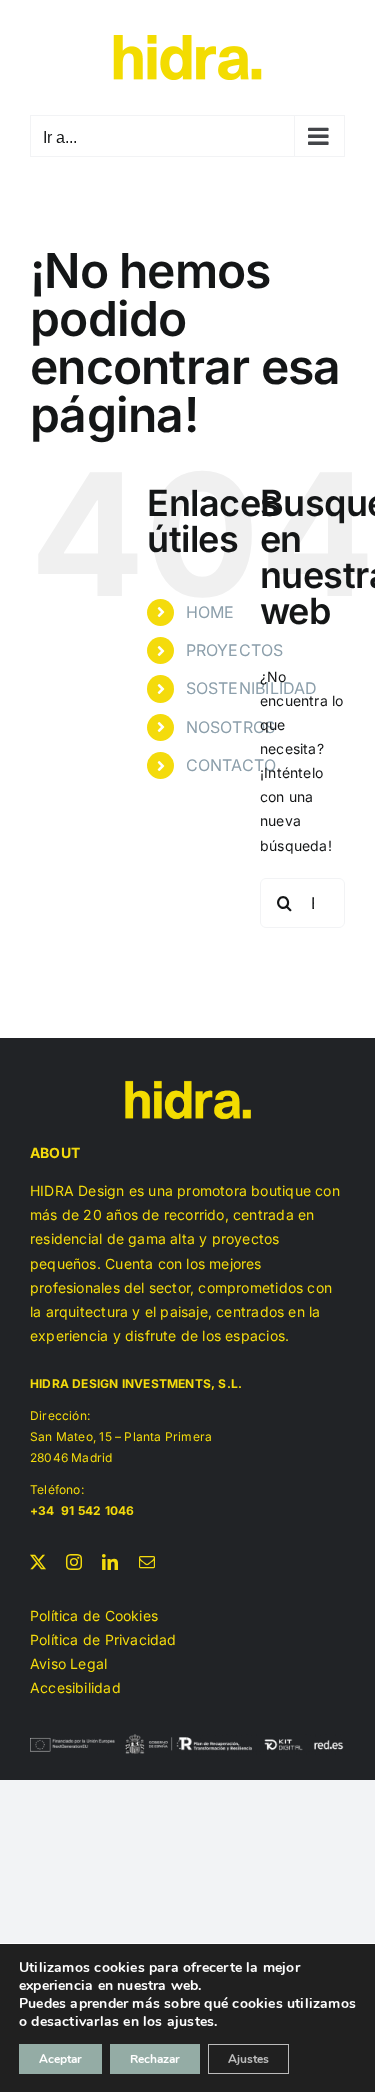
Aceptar (60, 2059)
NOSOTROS (231, 727)
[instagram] (74, 1562)
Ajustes (248, 2059)
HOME (210, 612)
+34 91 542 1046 (84, 1510)
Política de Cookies (94, 1615)
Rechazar (155, 2059)
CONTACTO (231, 765)
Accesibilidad (75, 1687)
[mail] (147, 1562)
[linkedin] (110, 1562)
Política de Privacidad (103, 1639)
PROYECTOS (235, 650)
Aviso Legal (68, 1663)
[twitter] (38, 1562)
